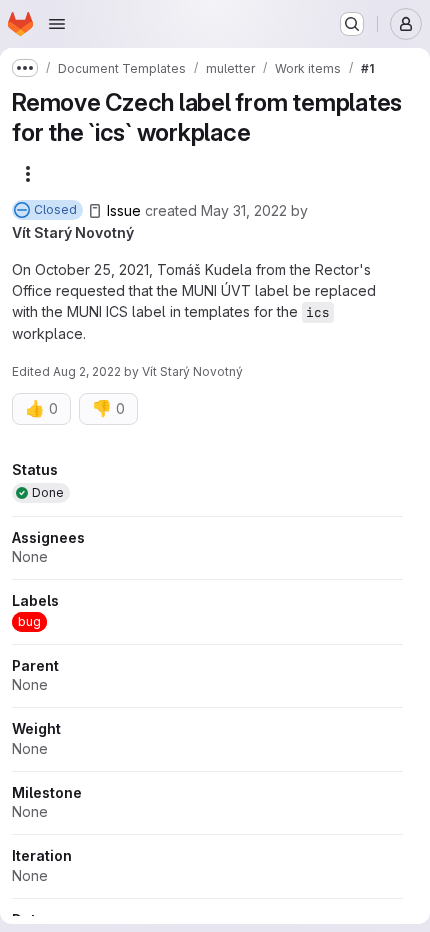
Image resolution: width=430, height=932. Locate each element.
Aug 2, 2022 (87, 371)
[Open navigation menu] (57, 24)
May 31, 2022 (244, 210)
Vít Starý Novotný (73, 232)
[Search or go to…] (352, 24)
